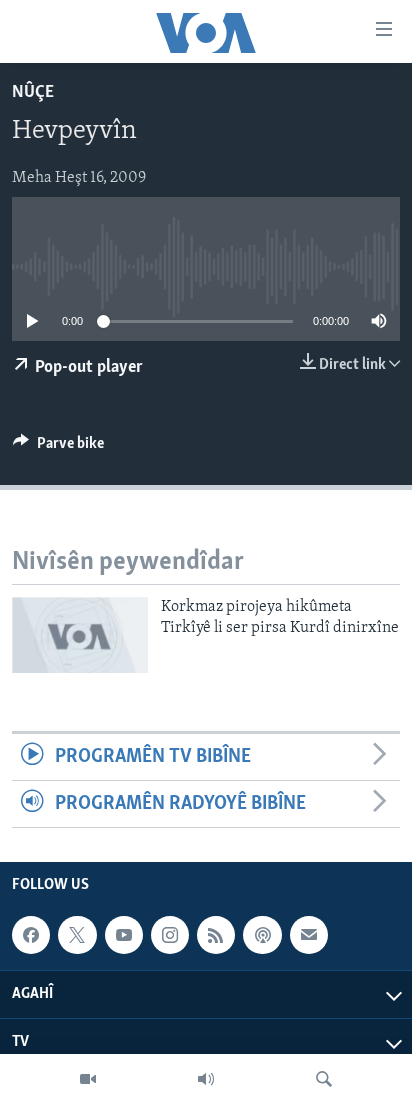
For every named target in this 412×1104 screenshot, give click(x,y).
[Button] (58, 448)
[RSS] (216, 935)
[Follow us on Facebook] (31, 935)
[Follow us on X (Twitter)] (77, 935)
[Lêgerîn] (324, 1079)
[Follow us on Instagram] (170, 935)
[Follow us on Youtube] (124, 935)
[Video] (88, 1079)
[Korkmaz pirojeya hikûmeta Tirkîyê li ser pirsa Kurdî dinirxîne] (80, 635)
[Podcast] (262, 935)
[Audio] (206, 1079)
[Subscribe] (309, 935)
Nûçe (33, 93)
